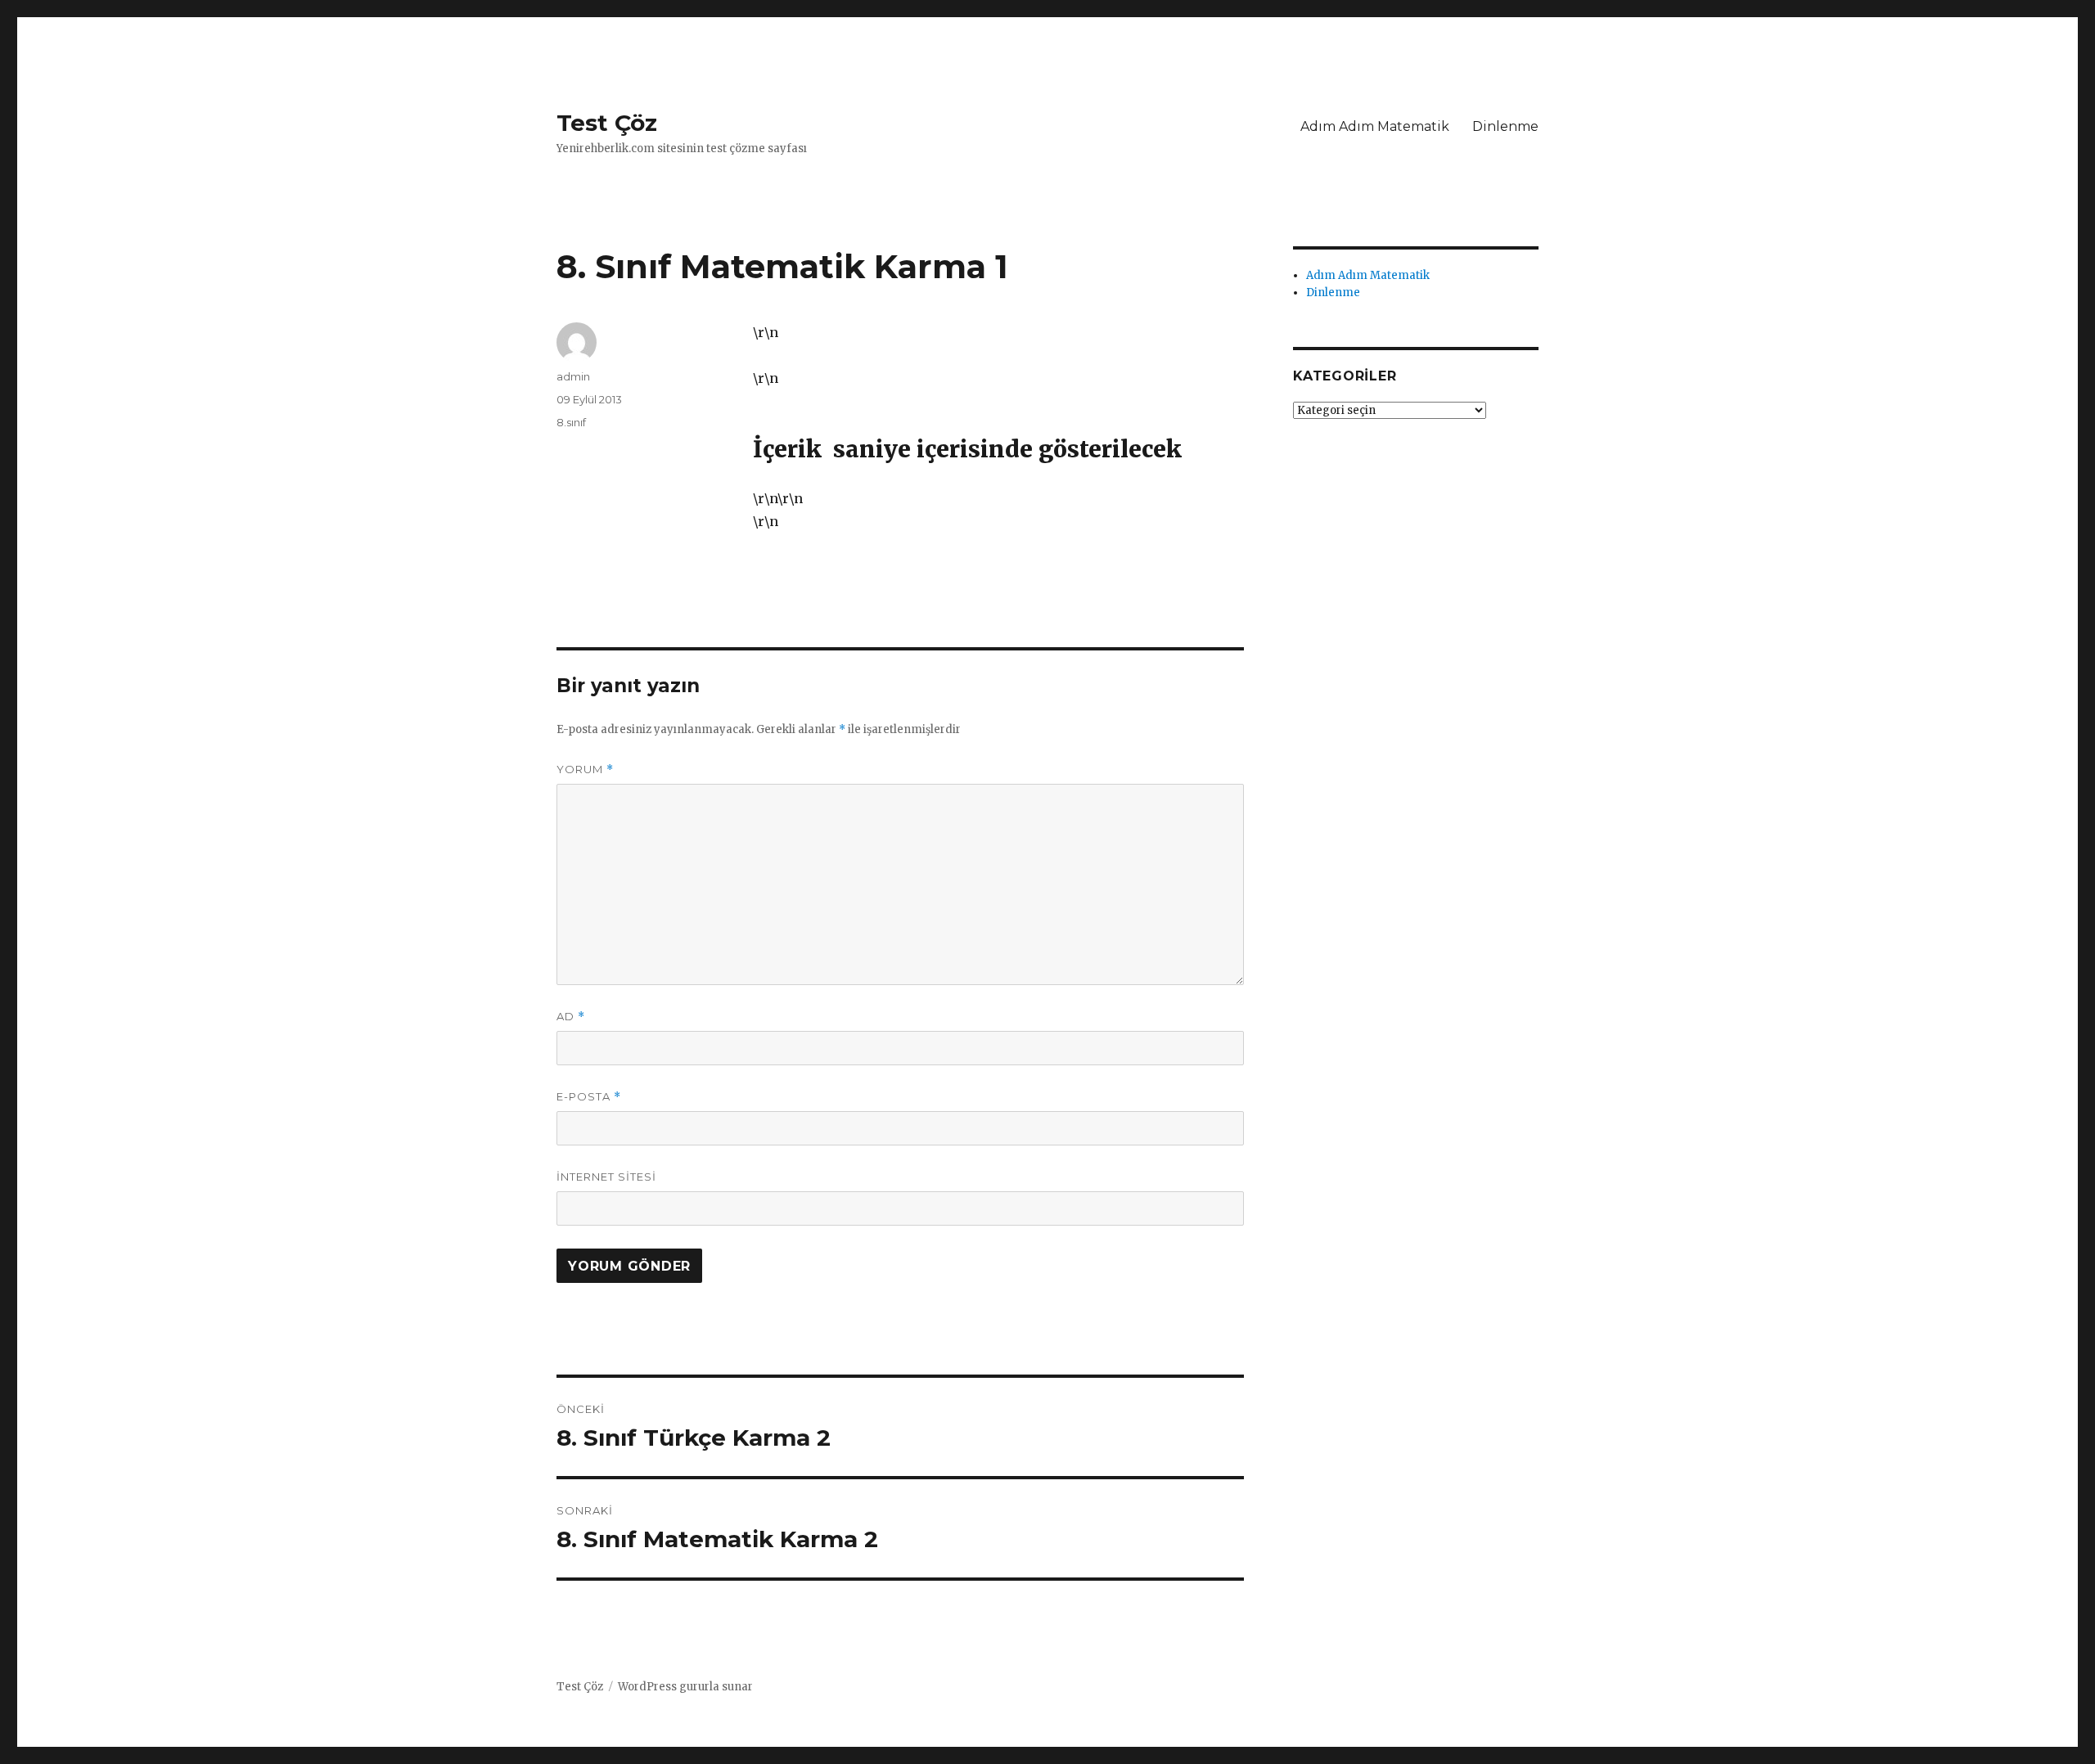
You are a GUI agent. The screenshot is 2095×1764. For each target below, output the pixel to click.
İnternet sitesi (606, 1177)
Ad (571, 1017)
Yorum (585, 769)
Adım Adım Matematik (1375, 126)
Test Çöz (607, 123)
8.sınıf (571, 422)
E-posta (589, 1097)
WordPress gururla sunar (685, 1687)
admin (573, 376)
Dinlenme (1505, 126)
